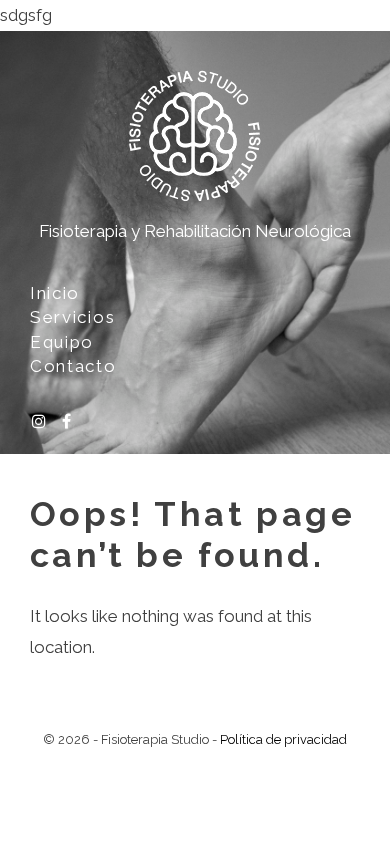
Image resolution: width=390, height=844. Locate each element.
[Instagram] (39, 424)
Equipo (62, 342)
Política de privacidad (283, 739)
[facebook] (66, 424)
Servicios (72, 317)
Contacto (73, 366)
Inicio (55, 293)
